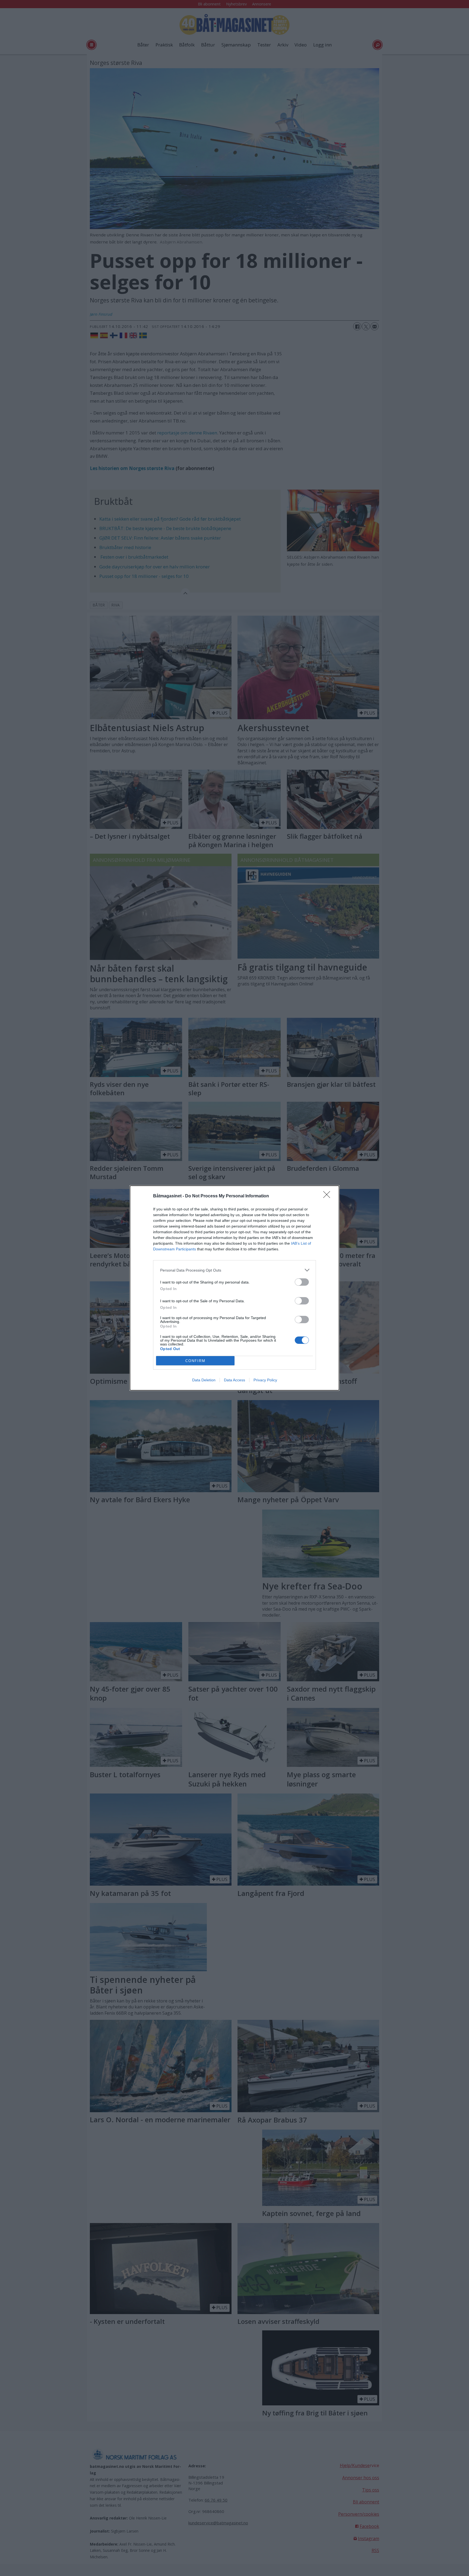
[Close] (328, 1196)
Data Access (234, 1380)
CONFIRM (195, 1361)
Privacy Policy (265, 1380)
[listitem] (234, 1270)
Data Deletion (204, 1380)
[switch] (302, 1282)
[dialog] (234, 1288)
